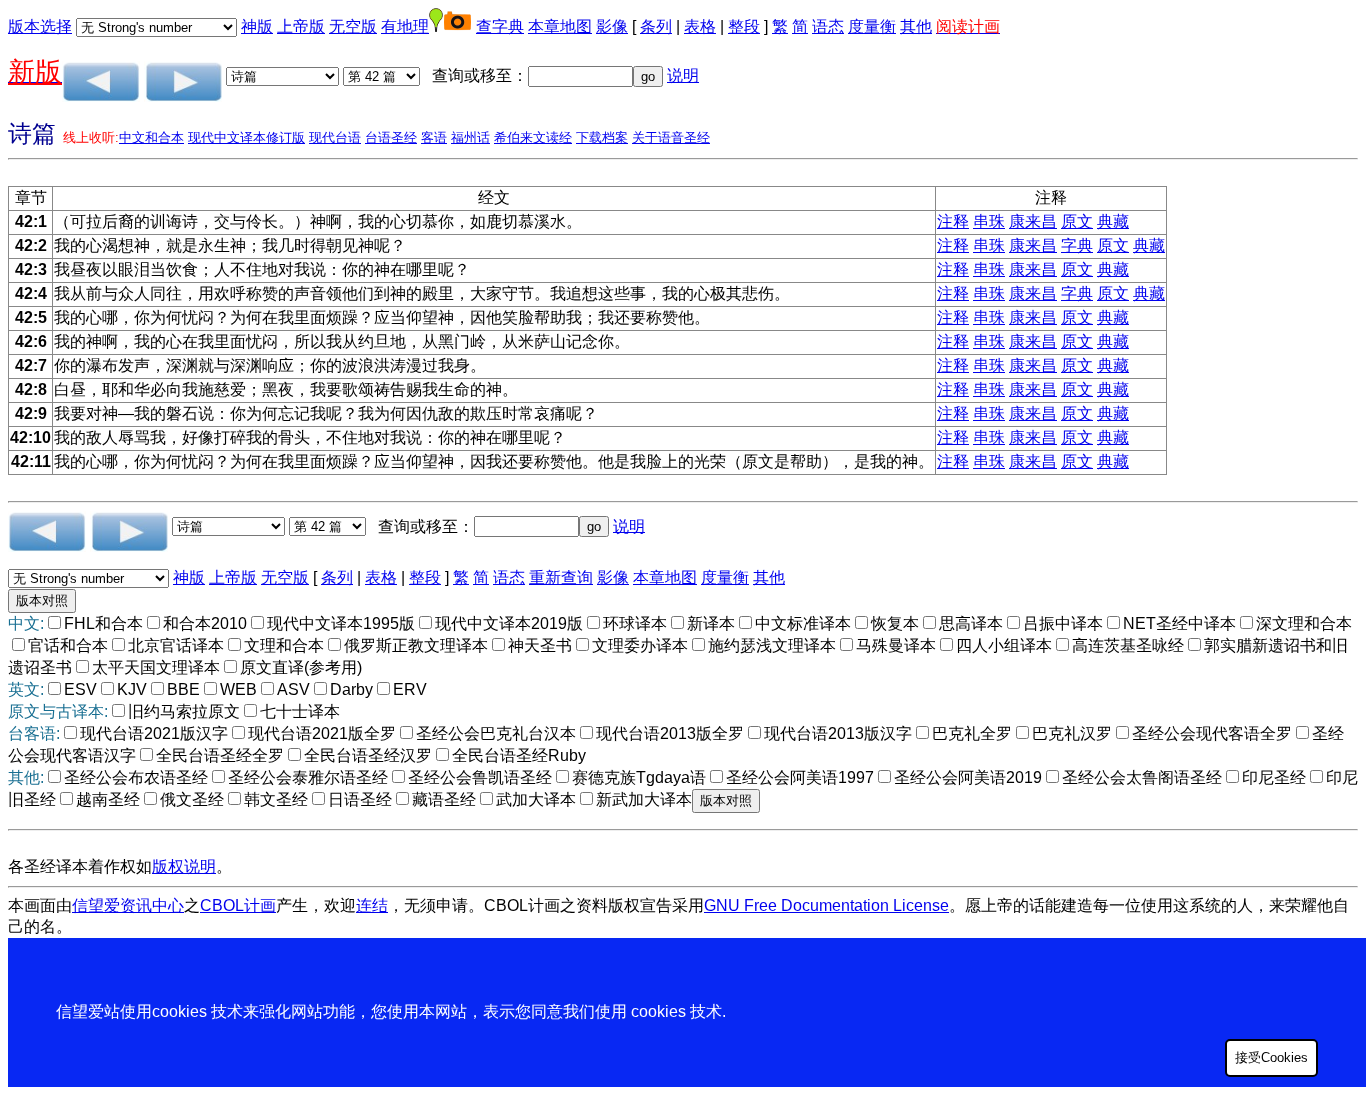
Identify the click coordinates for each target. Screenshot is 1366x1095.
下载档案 (602, 137)
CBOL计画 (238, 905)
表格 (700, 26)
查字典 (500, 26)
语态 (828, 26)
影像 (612, 26)
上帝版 (301, 26)
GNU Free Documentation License (826, 905)
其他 (916, 26)
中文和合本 (151, 137)
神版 (257, 26)
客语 (434, 137)
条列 (656, 26)
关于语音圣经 (671, 137)
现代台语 (335, 137)
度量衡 (872, 26)
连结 (372, 905)
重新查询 (561, 577)
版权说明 (184, 866)
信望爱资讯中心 (128, 905)
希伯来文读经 (533, 137)
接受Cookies (1271, 1057)
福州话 (470, 137)
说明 (683, 75)
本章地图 (560, 26)
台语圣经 (391, 137)
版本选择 (40, 26)
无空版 (353, 26)
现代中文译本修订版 (246, 137)
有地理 (405, 26)
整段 (744, 26)
